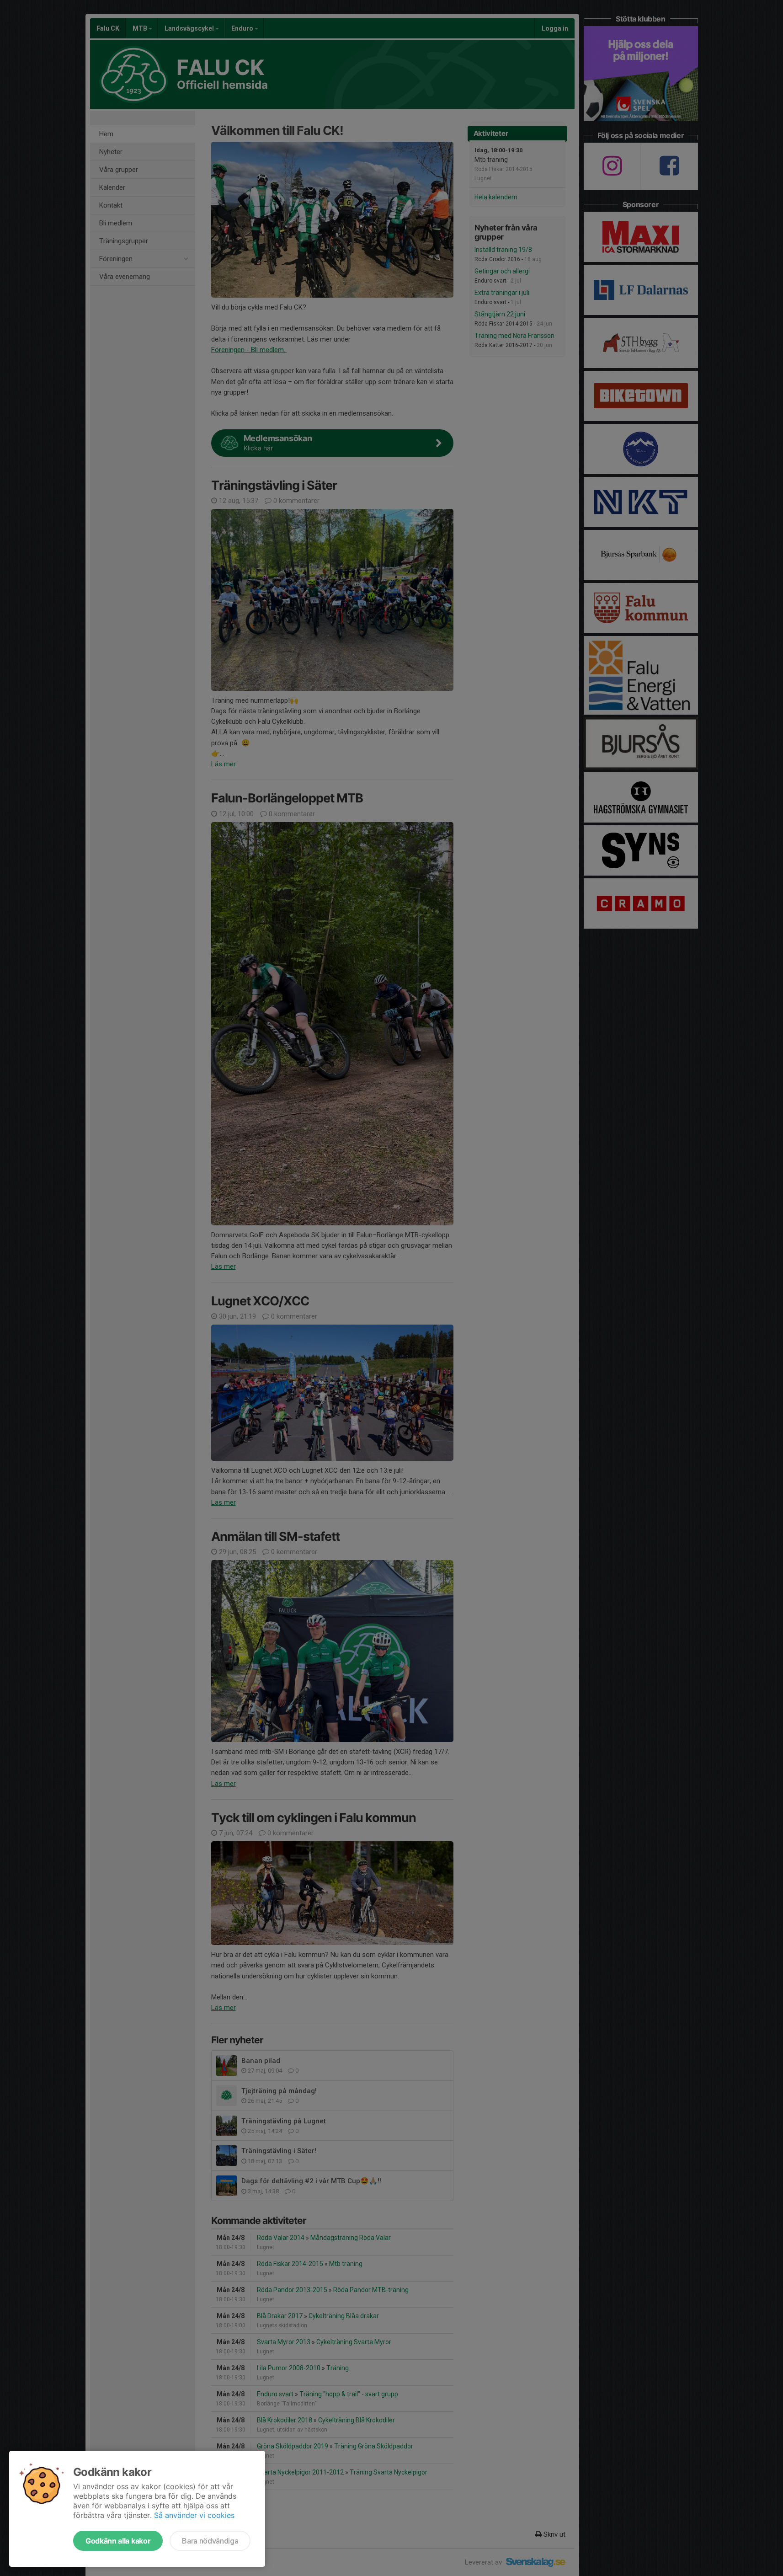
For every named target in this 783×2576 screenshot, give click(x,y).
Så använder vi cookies (194, 2515)
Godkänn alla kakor (118, 2541)
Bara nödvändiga (210, 2541)
